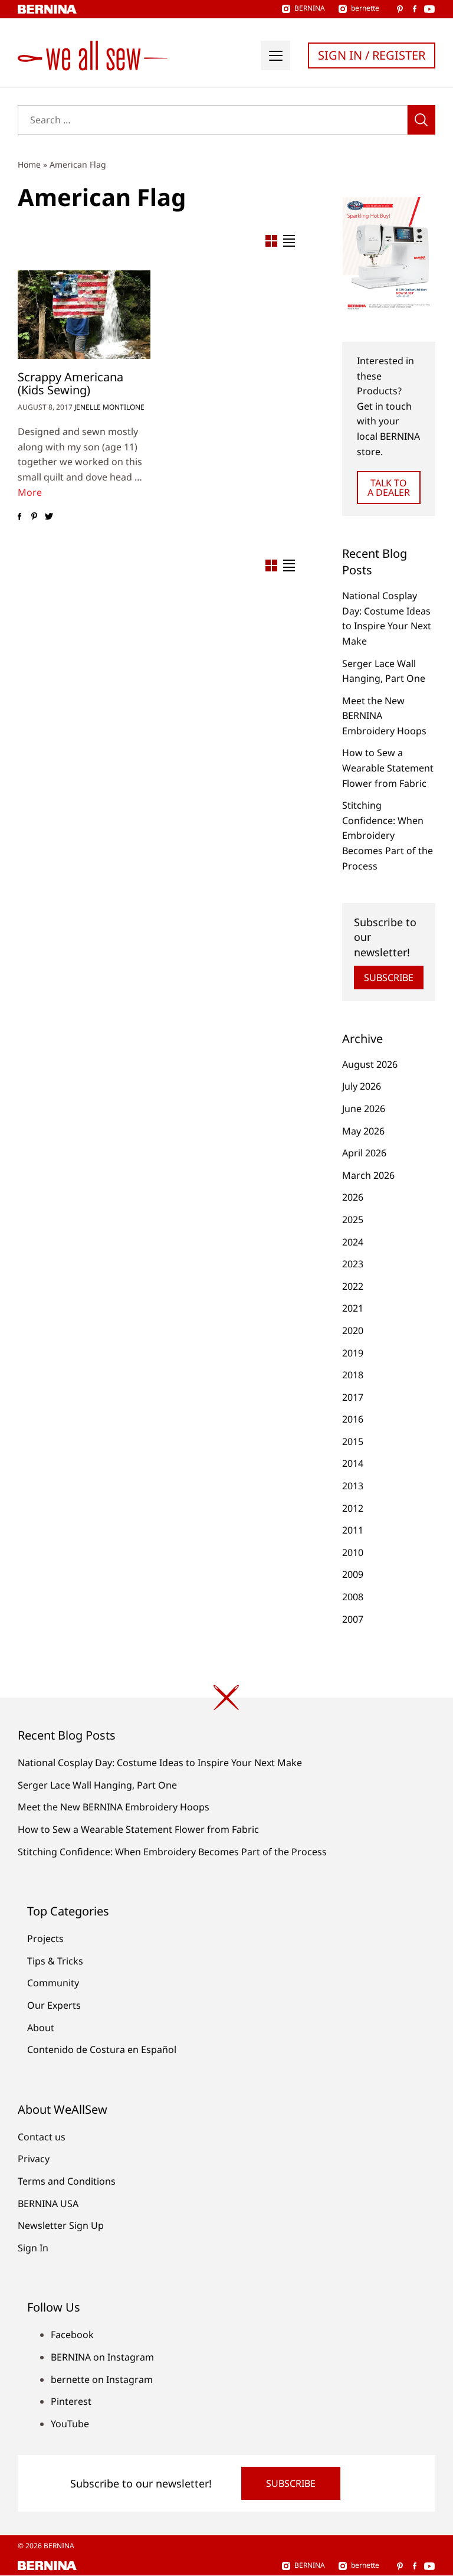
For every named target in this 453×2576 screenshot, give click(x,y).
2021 (353, 1308)
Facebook (72, 2335)
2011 (353, 1530)
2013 (353, 1486)
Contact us (42, 2137)
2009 (353, 1574)
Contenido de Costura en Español (102, 2049)
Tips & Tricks (55, 1961)
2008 (353, 1597)
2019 (353, 1353)
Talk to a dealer (389, 488)
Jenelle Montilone (109, 407)
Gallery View (271, 241)
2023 (353, 1264)
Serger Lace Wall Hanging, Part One (97, 1785)
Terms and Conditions (67, 2181)
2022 (353, 1286)
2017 (353, 1397)
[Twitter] (49, 516)
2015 (353, 1441)
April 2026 (364, 1153)
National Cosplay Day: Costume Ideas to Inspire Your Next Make (160, 1763)
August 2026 (370, 1064)
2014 (353, 1463)
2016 (353, 1419)
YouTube (70, 2424)
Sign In (33, 2248)
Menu (275, 55)
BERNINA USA (48, 2204)
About (41, 2028)
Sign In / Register (372, 55)
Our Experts (54, 2005)
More (30, 492)
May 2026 (363, 1131)
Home (29, 164)
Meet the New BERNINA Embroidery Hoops (114, 1807)
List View (289, 241)
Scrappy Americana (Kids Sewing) (70, 383)
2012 (353, 1508)
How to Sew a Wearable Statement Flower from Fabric (388, 768)
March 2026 (368, 1175)
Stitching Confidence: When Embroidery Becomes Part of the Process (388, 835)
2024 (353, 1242)
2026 (353, 1197)
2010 (353, 1552)
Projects (45, 1938)
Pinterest (71, 2401)
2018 (353, 1375)
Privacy (34, 2159)
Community (53, 1983)
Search (421, 120)
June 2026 (364, 1109)
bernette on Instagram (102, 2379)
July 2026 (362, 1086)
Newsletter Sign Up (61, 2225)
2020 (353, 1331)
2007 (353, 1619)
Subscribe (389, 978)
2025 (353, 1220)
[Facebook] (19, 516)
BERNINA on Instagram (102, 2357)
